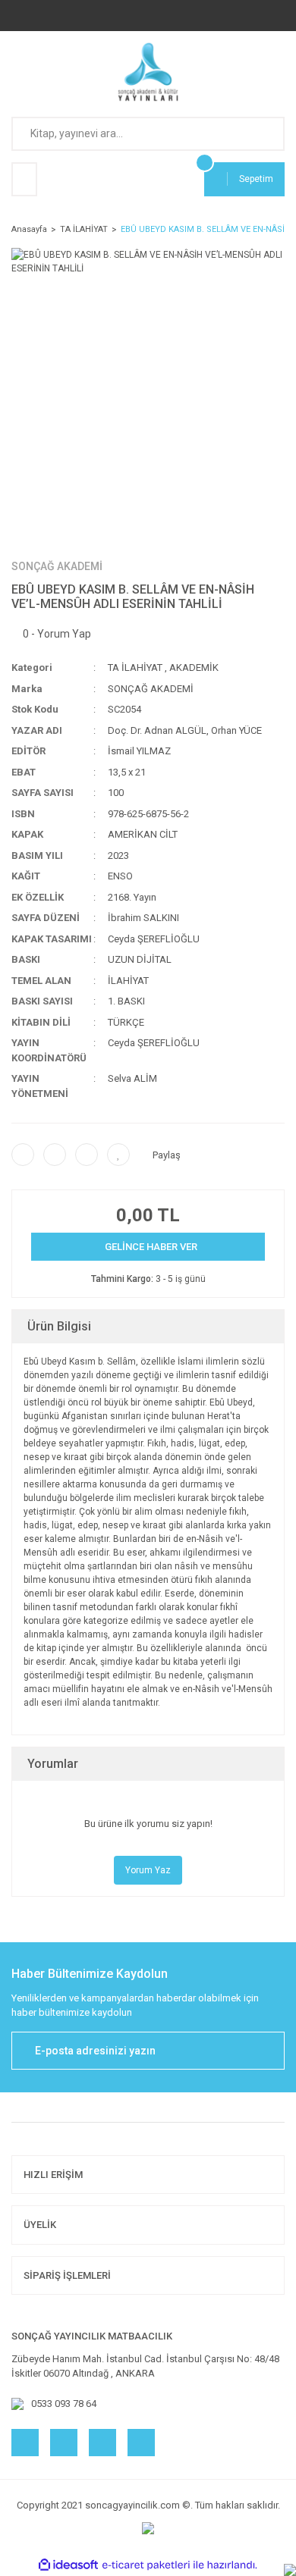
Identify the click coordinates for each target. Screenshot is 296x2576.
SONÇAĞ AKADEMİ (57, 566)
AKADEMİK (194, 668)
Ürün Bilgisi (59, 1326)
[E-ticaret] (146, 2565)
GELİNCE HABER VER (151, 1247)
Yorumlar (53, 1764)
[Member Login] (24, 179)
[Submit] (266, 2051)
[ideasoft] (68, 2565)
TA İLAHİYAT (135, 668)
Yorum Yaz (148, 1870)
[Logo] (148, 72)
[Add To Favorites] (118, 1155)
